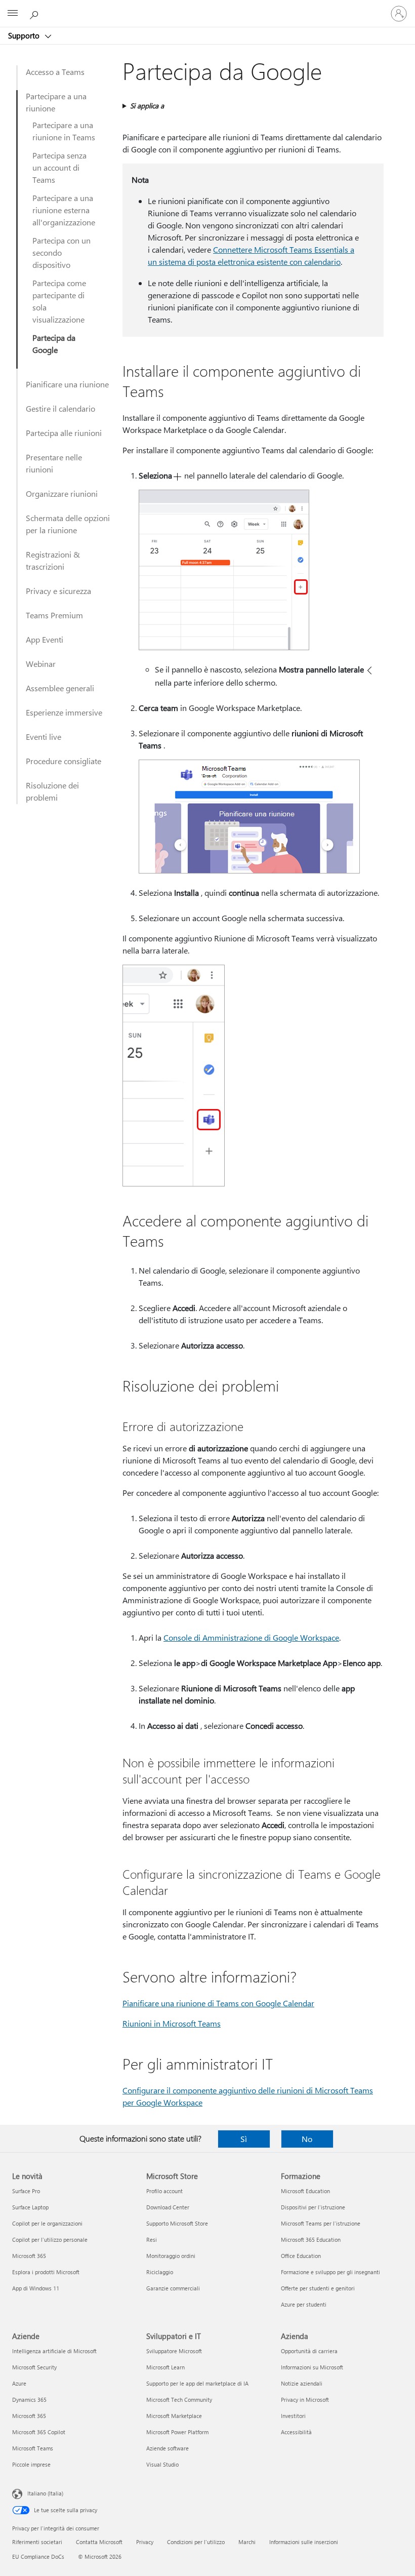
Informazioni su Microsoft (312, 2367)
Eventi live (44, 737)
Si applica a (147, 106)
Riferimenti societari (37, 2542)
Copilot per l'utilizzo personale (50, 2240)
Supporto (25, 35)
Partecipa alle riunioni (64, 433)
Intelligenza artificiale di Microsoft (54, 2351)
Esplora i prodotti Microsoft (46, 2272)
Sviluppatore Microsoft (174, 2351)
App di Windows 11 (36, 2288)
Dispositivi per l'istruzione (313, 2207)
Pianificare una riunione (67, 384)
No (307, 2139)
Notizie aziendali (302, 2383)
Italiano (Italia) (45, 2493)
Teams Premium (54, 615)
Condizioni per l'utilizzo (196, 2542)
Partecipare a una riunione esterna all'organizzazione (64, 210)
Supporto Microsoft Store (177, 2223)
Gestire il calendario (60, 408)
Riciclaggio (160, 2272)
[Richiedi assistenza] (35, 13)
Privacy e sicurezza (58, 591)
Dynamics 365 (29, 2400)
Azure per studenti (304, 2304)
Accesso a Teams (55, 72)
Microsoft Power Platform (177, 2432)
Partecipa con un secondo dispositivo (61, 252)
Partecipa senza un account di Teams (59, 167)
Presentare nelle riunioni (54, 463)
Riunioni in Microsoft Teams (172, 2023)
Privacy (145, 2542)
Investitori (293, 2416)
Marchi (247, 2542)
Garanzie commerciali (173, 2288)
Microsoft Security (34, 2367)
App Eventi (45, 639)
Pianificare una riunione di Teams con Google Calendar (218, 2003)
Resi (152, 2240)
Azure (19, 2383)
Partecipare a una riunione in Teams (64, 131)
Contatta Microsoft (99, 2542)
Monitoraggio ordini (171, 2256)
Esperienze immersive (64, 712)
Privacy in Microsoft (305, 2400)
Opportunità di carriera (309, 2351)
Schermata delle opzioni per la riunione (68, 524)
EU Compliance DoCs (38, 2557)
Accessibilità (296, 2432)
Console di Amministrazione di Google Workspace (251, 1637)
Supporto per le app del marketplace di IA (197, 2383)
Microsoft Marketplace (174, 2416)
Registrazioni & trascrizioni (53, 560)
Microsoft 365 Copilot (39, 2432)
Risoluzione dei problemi (52, 791)
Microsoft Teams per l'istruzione (321, 2223)
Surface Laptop (30, 2207)
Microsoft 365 (29, 2256)
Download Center (168, 2207)
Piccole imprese (31, 2464)
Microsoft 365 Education (311, 2240)
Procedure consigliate (64, 761)
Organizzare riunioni (62, 493)
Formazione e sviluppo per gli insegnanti (330, 2272)
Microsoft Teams (33, 2448)
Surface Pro (26, 2191)
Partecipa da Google (54, 344)
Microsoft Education (305, 2191)
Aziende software (168, 2448)
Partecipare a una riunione (56, 102)
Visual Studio (162, 2464)
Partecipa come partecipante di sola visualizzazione (59, 301)
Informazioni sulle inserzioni (304, 2542)
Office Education (301, 2256)
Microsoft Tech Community (179, 2400)
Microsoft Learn (165, 2367)
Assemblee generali (60, 688)
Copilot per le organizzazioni (47, 2223)
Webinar (41, 664)
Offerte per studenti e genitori (318, 2288)
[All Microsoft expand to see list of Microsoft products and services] (13, 14)
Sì (244, 2139)
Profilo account (164, 2191)
